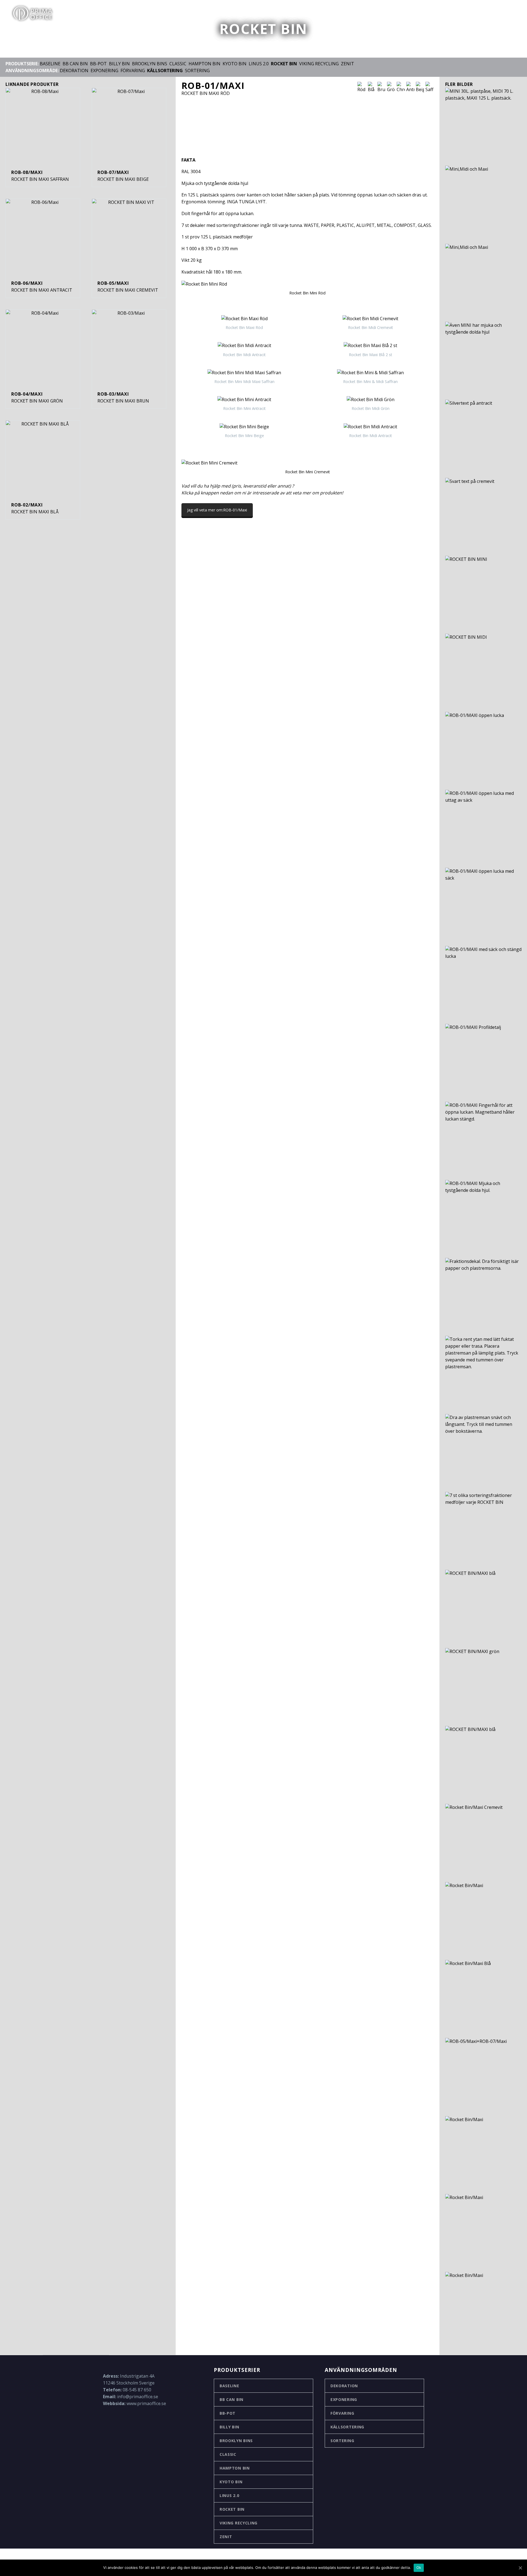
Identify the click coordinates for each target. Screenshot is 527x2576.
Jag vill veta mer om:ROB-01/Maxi (217, 510)
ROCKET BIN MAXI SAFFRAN (40, 179)
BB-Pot (228, 2413)
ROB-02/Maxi (27, 505)
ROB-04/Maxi (27, 394)
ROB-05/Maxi (113, 283)
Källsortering (347, 2427)
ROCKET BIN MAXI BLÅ (35, 512)
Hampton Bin (204, 64)
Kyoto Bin (235, 64)
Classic (178, 64)
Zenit (347, 64)
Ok (419, 2567)
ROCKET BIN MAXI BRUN (123, 401)
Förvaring (133, 71)
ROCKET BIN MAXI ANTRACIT (42, 290)
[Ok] (520, 2568)
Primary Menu (512, 14)
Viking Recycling (319, 64)
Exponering (104, 71)
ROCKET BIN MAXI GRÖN (37, 401)
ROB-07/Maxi (113, 172)
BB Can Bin (75, 64)
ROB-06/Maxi (27, 283)
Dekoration (74, 71)
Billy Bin (119, 64)
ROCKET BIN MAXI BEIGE (123, 179)
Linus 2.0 (259, 64)
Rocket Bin (232, 2509)
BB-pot (98, 64)
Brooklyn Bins (150, 64)
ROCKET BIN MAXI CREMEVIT (128, 290)
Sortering (197, 71)
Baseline (50, 64)
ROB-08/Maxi (27, 172)
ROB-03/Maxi (113, 394)
